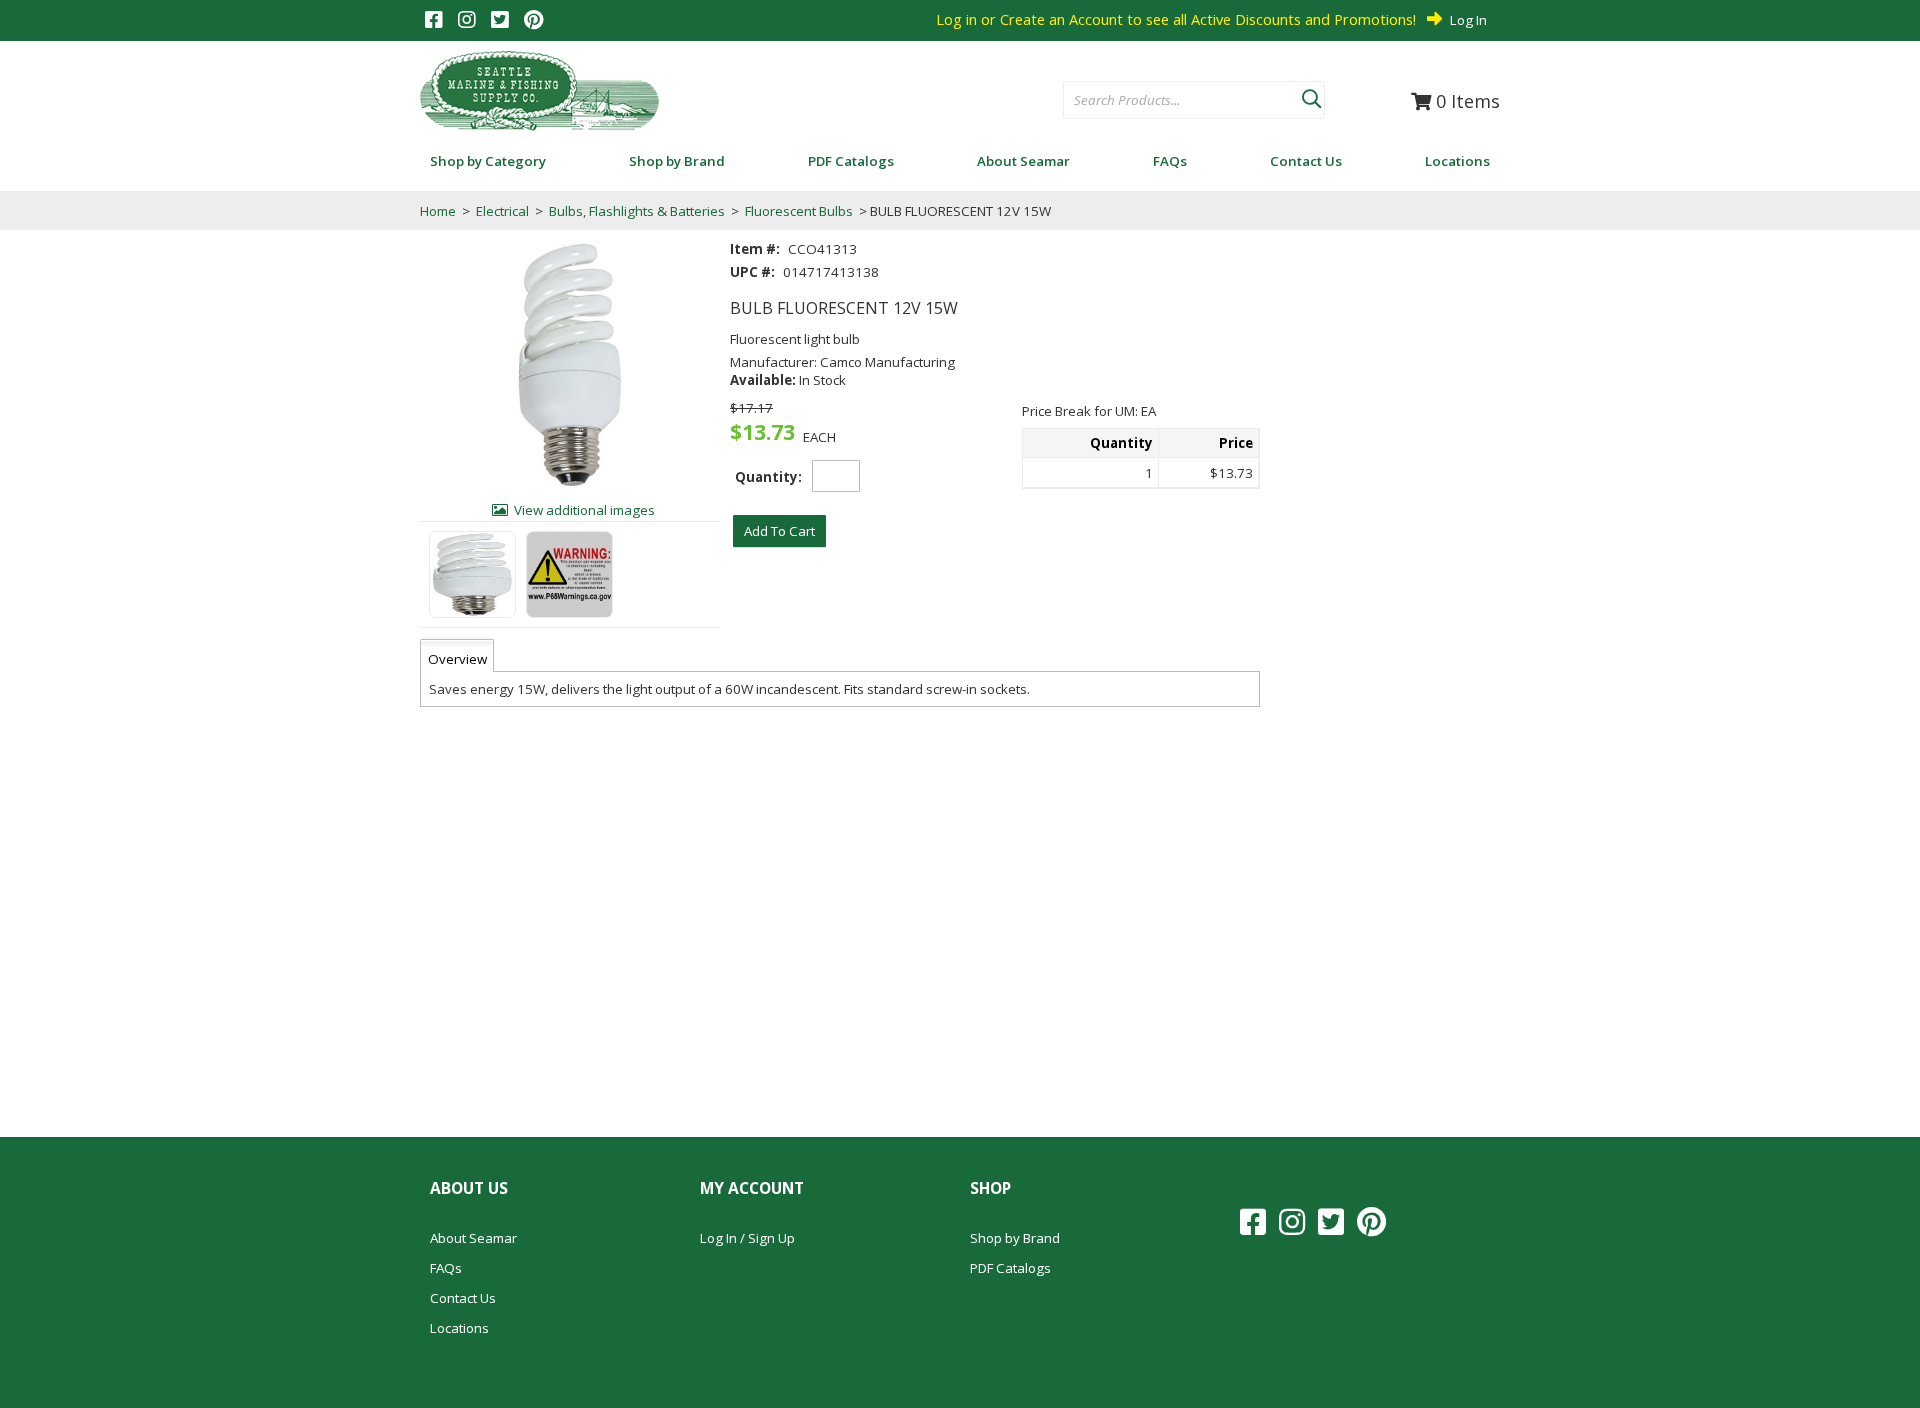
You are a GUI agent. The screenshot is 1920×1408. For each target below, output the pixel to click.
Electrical (502, 211)
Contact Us (463, 1298)
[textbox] (1172, 101)
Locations (459, 1328)
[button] (1311, 95)
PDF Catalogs (1010, 1268)
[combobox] (1182, 101)
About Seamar (473, 1238)
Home (438, 211)
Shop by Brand (1015, 1238)
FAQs (446, 1268)
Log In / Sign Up (747, 1238)
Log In (1468, 20)
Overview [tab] (457, 659)
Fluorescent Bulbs (799, 211)
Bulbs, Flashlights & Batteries (637, 211)
